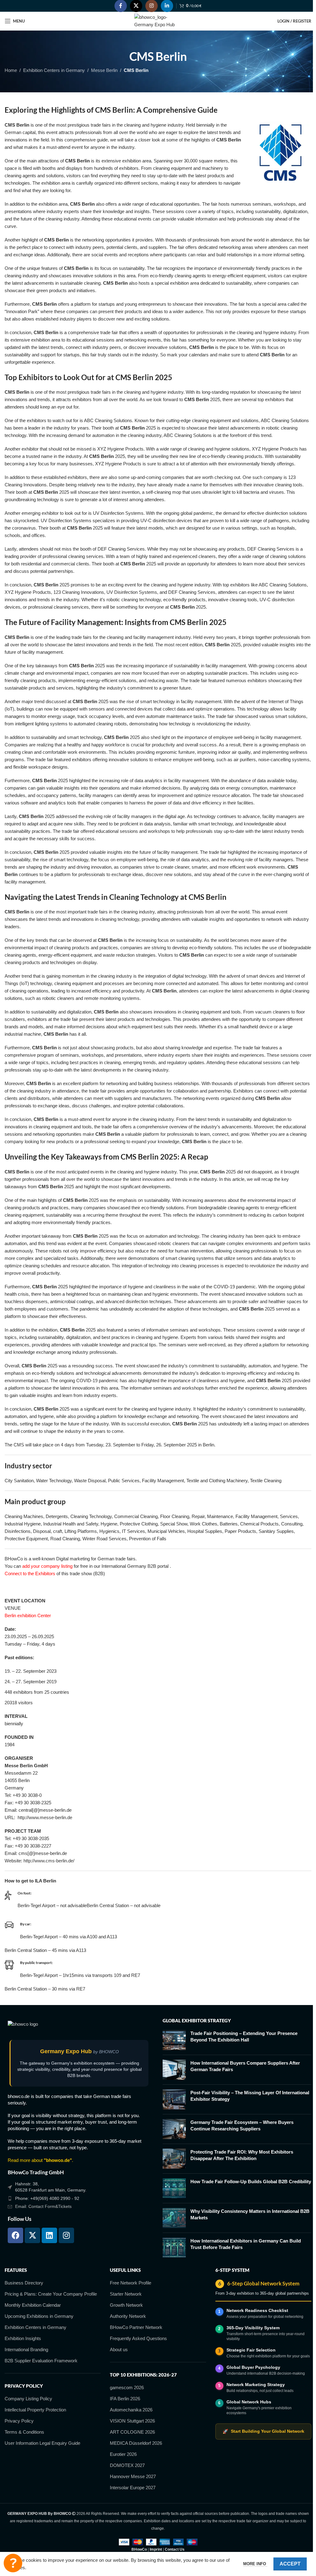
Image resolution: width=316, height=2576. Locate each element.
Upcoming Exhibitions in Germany (39, 2316)
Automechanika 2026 (131, 2410)
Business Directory (24, 2283)
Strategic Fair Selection (251, 2350)
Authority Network (128, 2316)
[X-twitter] (32, 2235)
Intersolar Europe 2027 (133, 2488)
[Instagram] (66, 2235)
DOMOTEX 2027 (127, 2465)
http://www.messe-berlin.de (45, 1817)
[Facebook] (15, 2235)
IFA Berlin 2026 (125, 2399)
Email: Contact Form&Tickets (43, 2206)
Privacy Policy (19, 2421)
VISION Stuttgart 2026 (132, 2421)
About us (119, 2349)
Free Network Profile (131, 2283)
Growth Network (126, 2305)
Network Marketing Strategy (256, 2385)
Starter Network (126, 2294)
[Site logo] (158, 21)
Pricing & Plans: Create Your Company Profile (51, 2294)
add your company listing (47, 1566)
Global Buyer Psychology (253, 2367)
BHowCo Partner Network (136, 2327)
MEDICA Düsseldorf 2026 (136, 2443)
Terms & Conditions (24, 2432)
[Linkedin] (49, 2235)
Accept (290, 2564)
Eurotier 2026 (123, 2454)
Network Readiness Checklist (257, 2310)
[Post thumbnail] (174, 2040)
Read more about (40, 2160)
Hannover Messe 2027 (133, 2476)
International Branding (26, 2349)
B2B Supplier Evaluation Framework (41, 2361)
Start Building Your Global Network (263, 2431)
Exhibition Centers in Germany (54, 70)
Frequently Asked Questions (138, 2338)
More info (255, 2564)
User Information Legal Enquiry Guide (42, 2443)
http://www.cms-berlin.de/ (49, 1861)
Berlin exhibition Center (28, 1615)
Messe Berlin (104, 70)
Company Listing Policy (28, 2399)
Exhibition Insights (23, 2338)
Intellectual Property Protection (35, 2410)
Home (11, 70)
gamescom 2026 (127, 2387)
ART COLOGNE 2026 (132, 2432)
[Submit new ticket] (13, 2563)
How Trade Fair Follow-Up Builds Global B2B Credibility (251, 2182)
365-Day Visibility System (253, 2328)
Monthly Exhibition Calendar (33, 2305)
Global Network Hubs (249, 2402)
